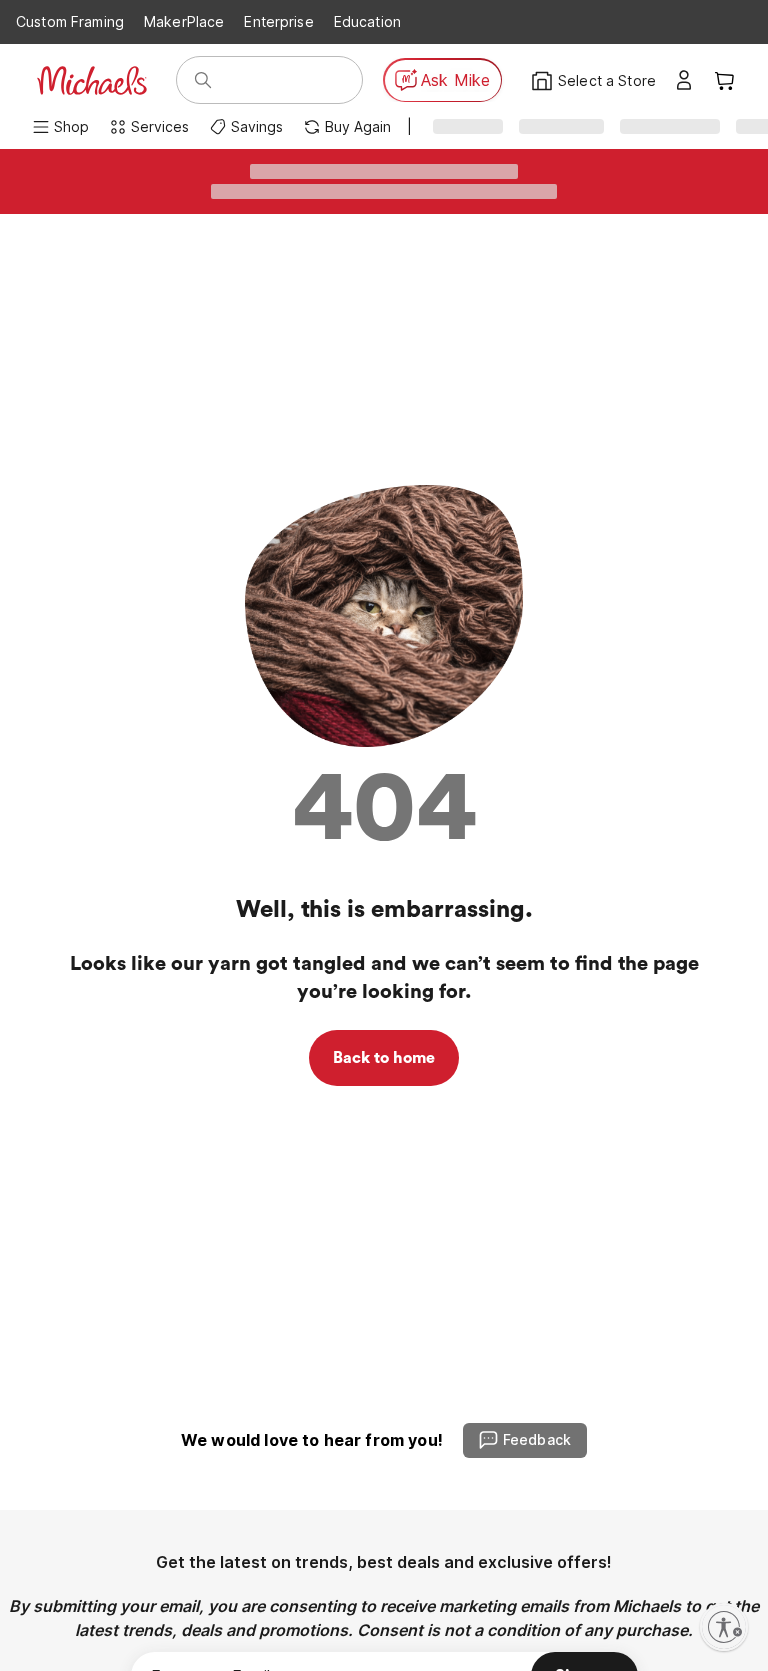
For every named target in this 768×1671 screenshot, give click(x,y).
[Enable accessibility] (724, 1627)
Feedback (537, 1439)
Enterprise (278, 21)
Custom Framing (70, 21)
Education (367, 21)
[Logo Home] (92, 80)
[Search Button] (203, 80)
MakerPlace (184, 21)
